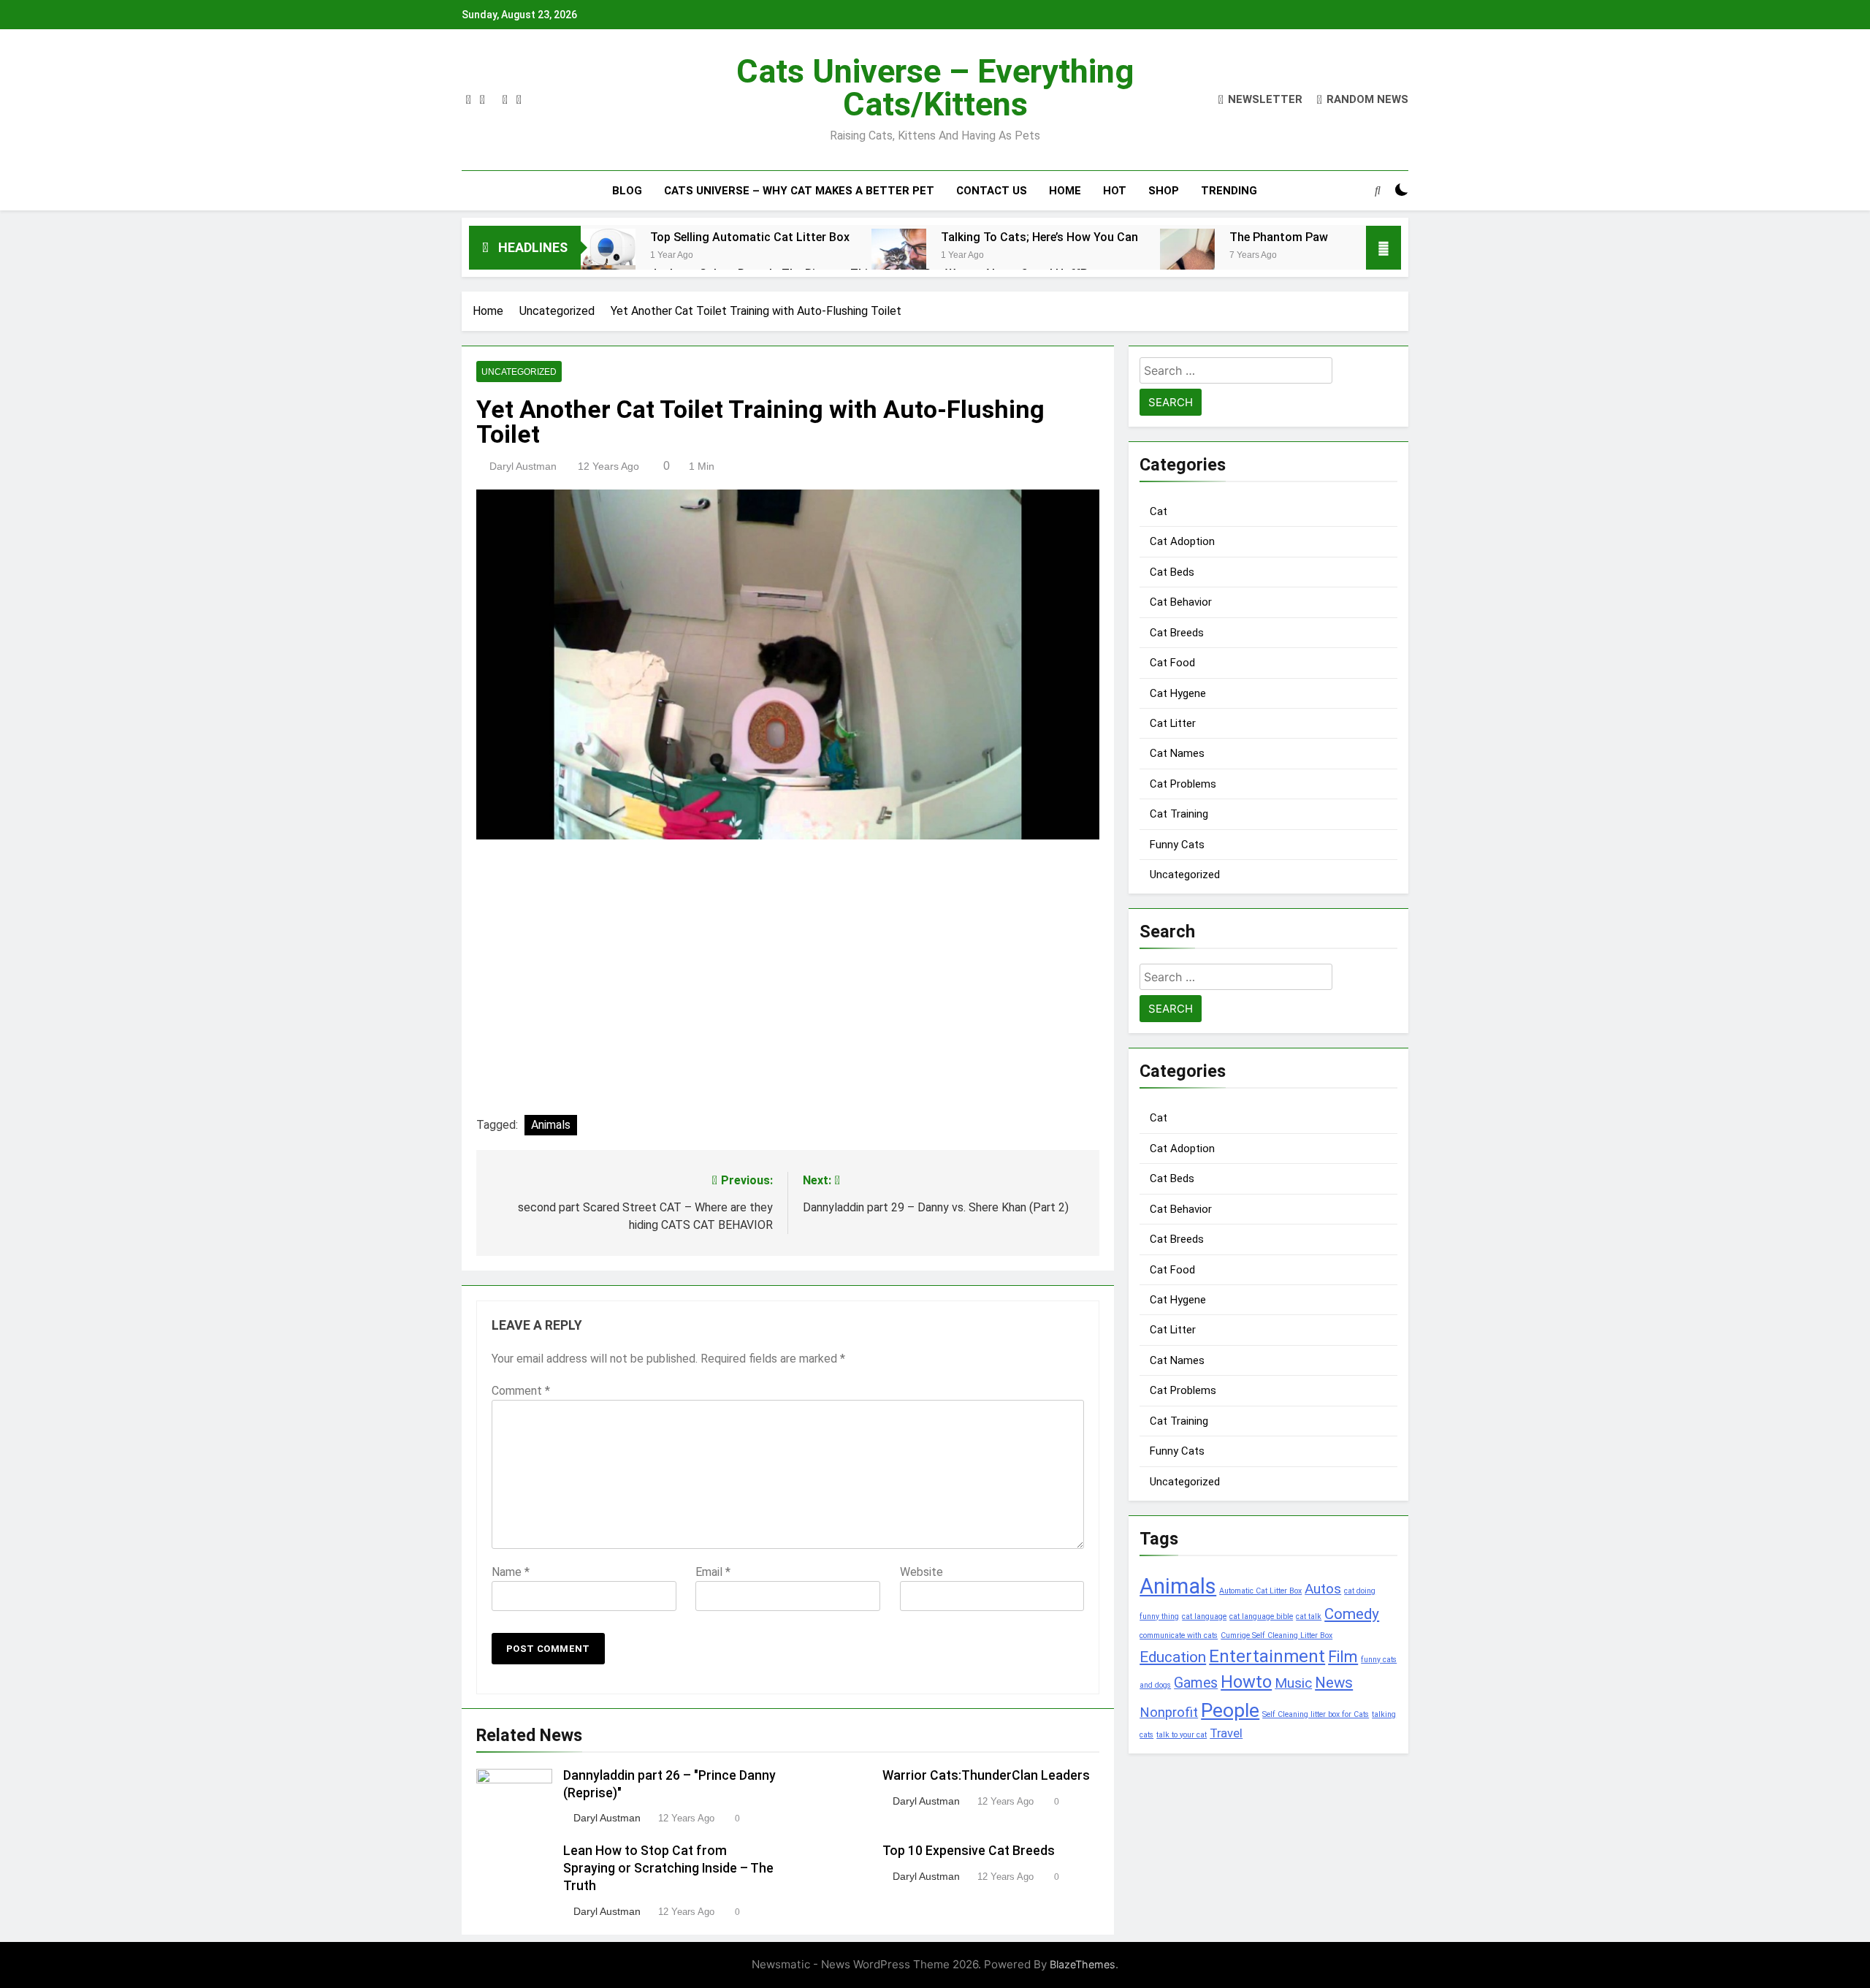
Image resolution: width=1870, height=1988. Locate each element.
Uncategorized (519, 372)
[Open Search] (1378, 190)
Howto (1246, 1682)
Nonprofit (1169, 1713)
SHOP (1164, 191)
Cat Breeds (1177, 633)
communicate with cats (1179, 1635)
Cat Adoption (1182, 541)
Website (921, 1572)
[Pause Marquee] (1384, 248)
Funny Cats (1177, 845)
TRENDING (1229, 191)
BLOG (627, 191)
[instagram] (482, 100)
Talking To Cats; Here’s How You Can (1039, 237)
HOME (1065, 191)
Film (1343, 1657)
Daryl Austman (523, 466)
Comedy (1352, 1614)
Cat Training (1179, 814)
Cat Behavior (1181, 602)
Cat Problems (1183, 784)
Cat (1159, 511)
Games (1196, 1683)
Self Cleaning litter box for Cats (1316, 1714)
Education (1173, 1657)
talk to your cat (1182, 1735)
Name (511, 1572)
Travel (1226, 1733)
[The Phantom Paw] (1187, 266)
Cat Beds (1172, 572)
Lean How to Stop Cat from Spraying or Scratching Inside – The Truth (668, 1868)
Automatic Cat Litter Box (1260, 1591)
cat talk (1309, 1616)
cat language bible (1261, 1616)
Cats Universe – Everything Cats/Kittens (935, 88)
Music (1293, 1683)
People (1230, 1710)
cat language (1204, 1616)
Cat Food (1172, 663)
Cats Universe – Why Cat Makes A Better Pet (799, 191)
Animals (551, 1125)
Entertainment (1267, 1656)
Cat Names (1177, 753)
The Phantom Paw (1279, 237)
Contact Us (992, 191)
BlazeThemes (1083, 1964)
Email (713, 1572)
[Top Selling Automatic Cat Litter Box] (608, 256)
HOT (1115, 191)
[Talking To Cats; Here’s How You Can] (899, 256)
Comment (521, 1391)
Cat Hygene (1178, 693)
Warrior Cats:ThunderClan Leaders (986, 1775)
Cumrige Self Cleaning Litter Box (1276, 1635)
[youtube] (519, 100)
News (1334, 1683)
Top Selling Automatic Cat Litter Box (750, 237)
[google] (505, 100)
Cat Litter (1173, 723)
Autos (1323, 1589)
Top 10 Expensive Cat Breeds (969, 1851)
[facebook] (469, 100)
